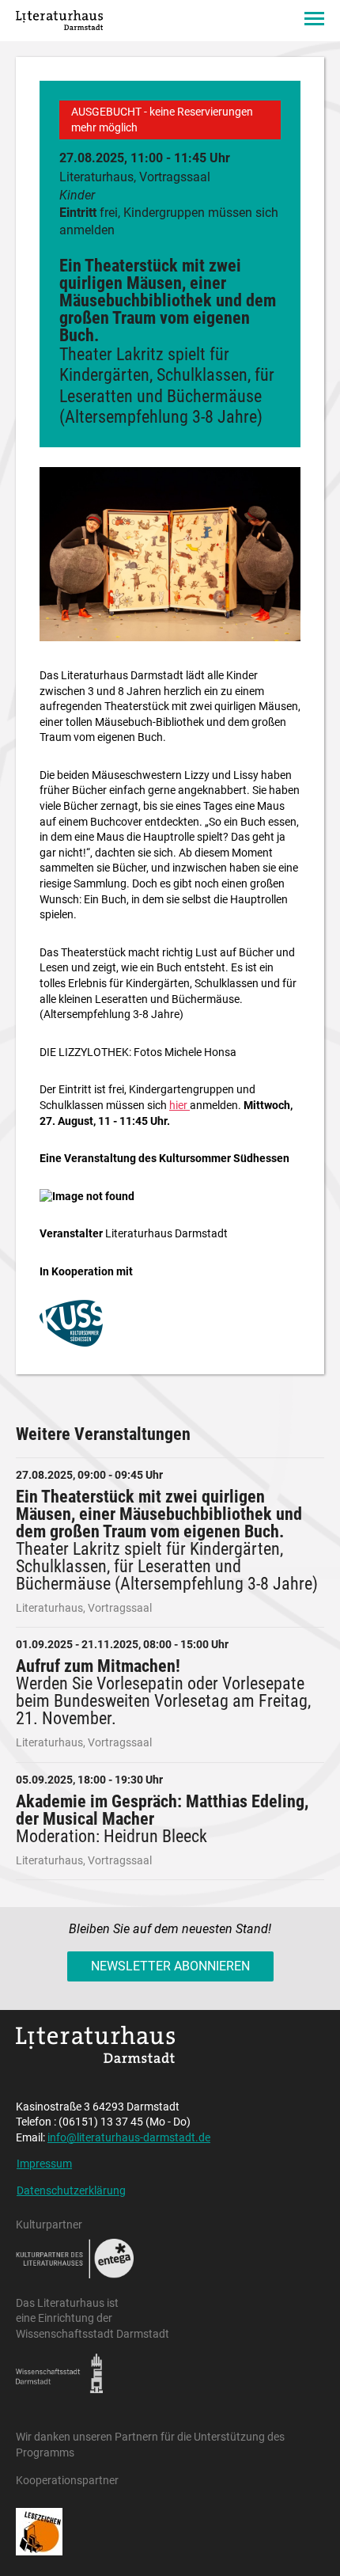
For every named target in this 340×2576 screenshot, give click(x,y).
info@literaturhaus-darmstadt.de (129, 2137)
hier (179, 1105)
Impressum (44, 2164)
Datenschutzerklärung (71, 2190)
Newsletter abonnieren (170, 1966)
